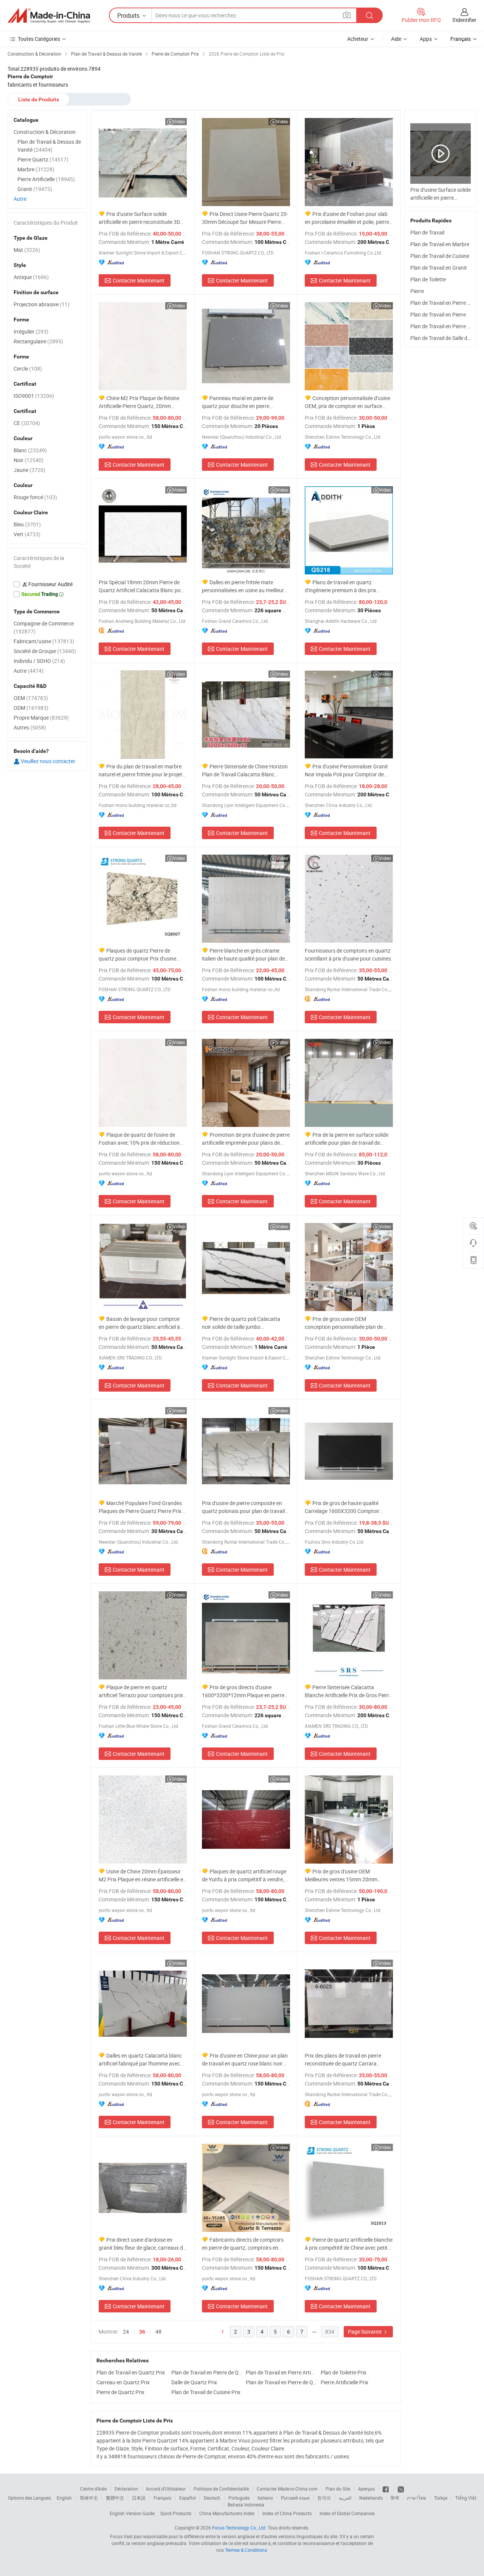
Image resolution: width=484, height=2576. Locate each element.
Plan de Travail (427, 232)
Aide (396, 39)
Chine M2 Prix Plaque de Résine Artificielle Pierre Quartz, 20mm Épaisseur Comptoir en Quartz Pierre (141, 402)
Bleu (27, 524)
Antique (31, 277)
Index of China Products (287, 2513)
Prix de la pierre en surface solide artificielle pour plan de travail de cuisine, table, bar (347, 1139)
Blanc (30, 450)
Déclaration (126, 2489)
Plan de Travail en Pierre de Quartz (281, 2382)
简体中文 (89, 2498)
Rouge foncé (35, 497)
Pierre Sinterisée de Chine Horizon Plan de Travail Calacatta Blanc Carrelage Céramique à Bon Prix (245, 770)
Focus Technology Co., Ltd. (239, 2528)
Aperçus (366, 2489)
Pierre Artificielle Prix (344, 2382)
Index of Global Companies (347, 2513)
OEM (31, 698)
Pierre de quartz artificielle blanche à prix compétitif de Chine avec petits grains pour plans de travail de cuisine (349, 2244)
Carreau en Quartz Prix (123, 2382)
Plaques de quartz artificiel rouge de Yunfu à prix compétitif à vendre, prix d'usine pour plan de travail (244, 1875)
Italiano (265, 2498)
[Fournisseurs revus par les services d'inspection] (47, 584)
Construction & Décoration (45, 132)
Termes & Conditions (246, 2550)
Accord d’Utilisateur (166, 2489)
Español (188, 2498)
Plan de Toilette (428, 279)
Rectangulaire (38, 341)
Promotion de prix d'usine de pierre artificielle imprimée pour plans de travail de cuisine (246, 1139)
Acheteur (358, 39)
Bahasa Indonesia (246, 2505)
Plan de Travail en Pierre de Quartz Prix (207, 2372)
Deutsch (212, 2498)
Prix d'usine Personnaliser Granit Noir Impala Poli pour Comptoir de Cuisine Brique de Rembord (346, 770)
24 (126, 2332)
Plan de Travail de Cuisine (440, 256)
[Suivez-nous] (401, 2489)
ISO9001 (34, 396)
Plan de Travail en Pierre (438, 314)
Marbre (36, 169)
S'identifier (464, 20)
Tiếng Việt (466, 2498)
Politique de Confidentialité (221, 2489)
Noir (29, 460)
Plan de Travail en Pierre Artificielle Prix (281, 2372)
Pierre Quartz (43, 159)
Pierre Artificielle (46, 179)
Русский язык (295, 2498)
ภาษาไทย (417, 2498)
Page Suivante (365, 2332)
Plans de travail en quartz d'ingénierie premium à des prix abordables (341, 586)
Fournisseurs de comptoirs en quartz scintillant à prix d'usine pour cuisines (348, 954)
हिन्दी (395, 2498)
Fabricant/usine (44, 641)
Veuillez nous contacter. (48, 761)
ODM (31, 708)
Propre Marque (41, 718)
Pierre (417, 291)
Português (239, 2498)
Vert (27, 534)
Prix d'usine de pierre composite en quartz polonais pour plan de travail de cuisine (243, 1507)
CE (27, 423)
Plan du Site (338, 2489)
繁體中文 (115, 2498)
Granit (35, 189)
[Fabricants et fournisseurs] (49, 16)
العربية (345, 2498)
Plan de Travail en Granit (439, 268)
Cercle (28, 369)
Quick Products (176, 2513)
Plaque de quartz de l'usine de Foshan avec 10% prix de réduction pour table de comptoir (139, 1139)
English (64, 2498)
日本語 (139, 2498)
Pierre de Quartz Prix (120, 2392)
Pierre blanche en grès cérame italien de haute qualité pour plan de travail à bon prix (243, 955)
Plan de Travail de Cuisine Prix (206, 2392)
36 (142, 2332)
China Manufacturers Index (227, 2513)
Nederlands (371, 2498)
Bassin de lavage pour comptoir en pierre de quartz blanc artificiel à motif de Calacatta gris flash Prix (139, 1323)
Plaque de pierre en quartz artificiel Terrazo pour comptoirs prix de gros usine (141, 1691)
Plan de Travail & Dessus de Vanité (49, 146)
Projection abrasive (42, 304)
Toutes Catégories (39, 39)
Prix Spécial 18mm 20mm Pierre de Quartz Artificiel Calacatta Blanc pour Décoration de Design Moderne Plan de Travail (142, 586)
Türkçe (441, 2498)
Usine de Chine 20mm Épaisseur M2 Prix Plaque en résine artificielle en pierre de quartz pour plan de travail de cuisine (142, 1875)
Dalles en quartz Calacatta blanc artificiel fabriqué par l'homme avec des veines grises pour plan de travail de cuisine (141, 2060)
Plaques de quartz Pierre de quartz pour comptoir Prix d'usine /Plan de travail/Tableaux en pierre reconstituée (139, 955)
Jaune (29, 470)
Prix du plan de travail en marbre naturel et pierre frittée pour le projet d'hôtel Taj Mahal (140, 770)
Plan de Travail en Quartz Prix (131, 2372)
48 (158, 2332)
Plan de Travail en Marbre (440, 244)
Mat (27, 250)
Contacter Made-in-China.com (287, 2489)
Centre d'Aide (93, 2489)
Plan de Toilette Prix (344, 2372)
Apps (426, 39)
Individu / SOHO (39, 661)
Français (162, 2498)
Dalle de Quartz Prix (194, 2382)
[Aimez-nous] (386, 2489)
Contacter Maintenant (139, 280)
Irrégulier (31, 331)
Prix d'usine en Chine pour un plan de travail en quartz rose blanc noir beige (245, 2060)
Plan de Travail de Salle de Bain (446, 338)
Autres (30, 727)
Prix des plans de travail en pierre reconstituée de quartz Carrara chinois (343, 2060)
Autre (20, 199)
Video (179, 121)
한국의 (324, 2498)
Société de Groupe (45, 651)
